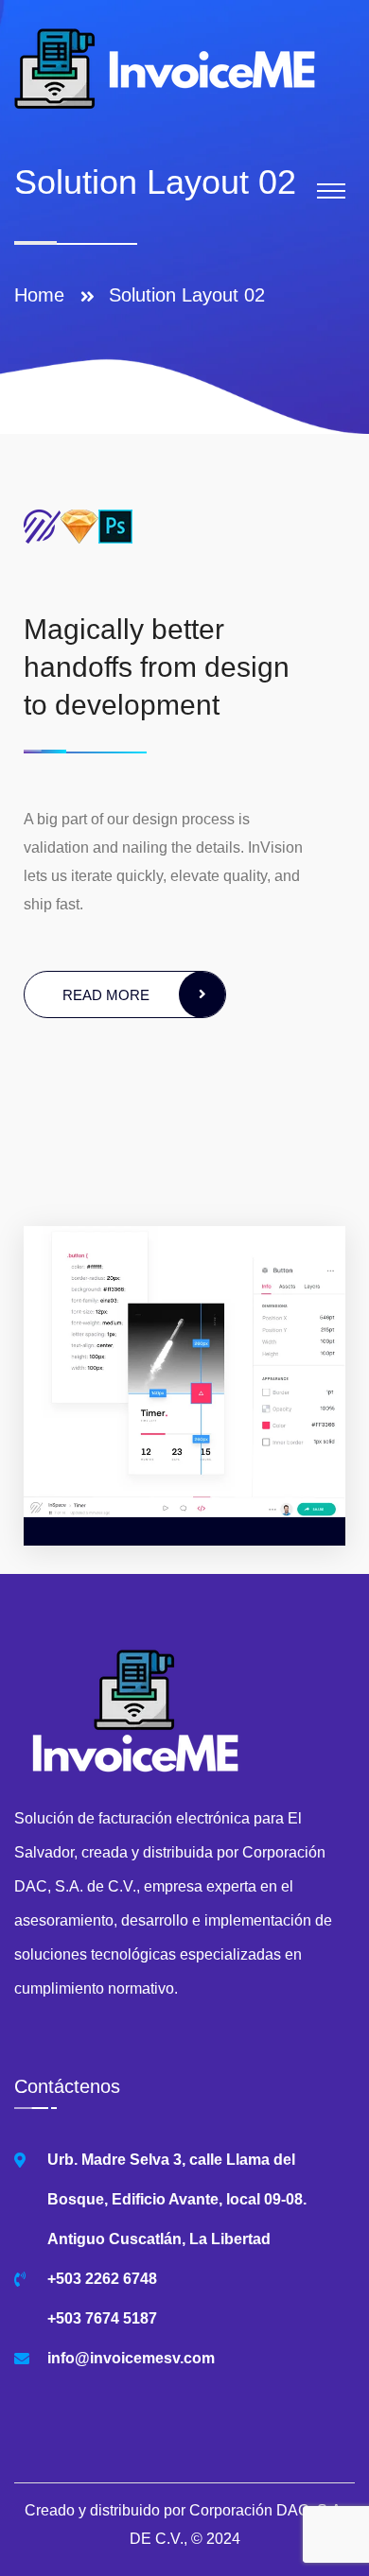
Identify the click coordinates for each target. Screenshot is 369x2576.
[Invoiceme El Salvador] (166, 68)
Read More (106, 995)
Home (45, 295)
